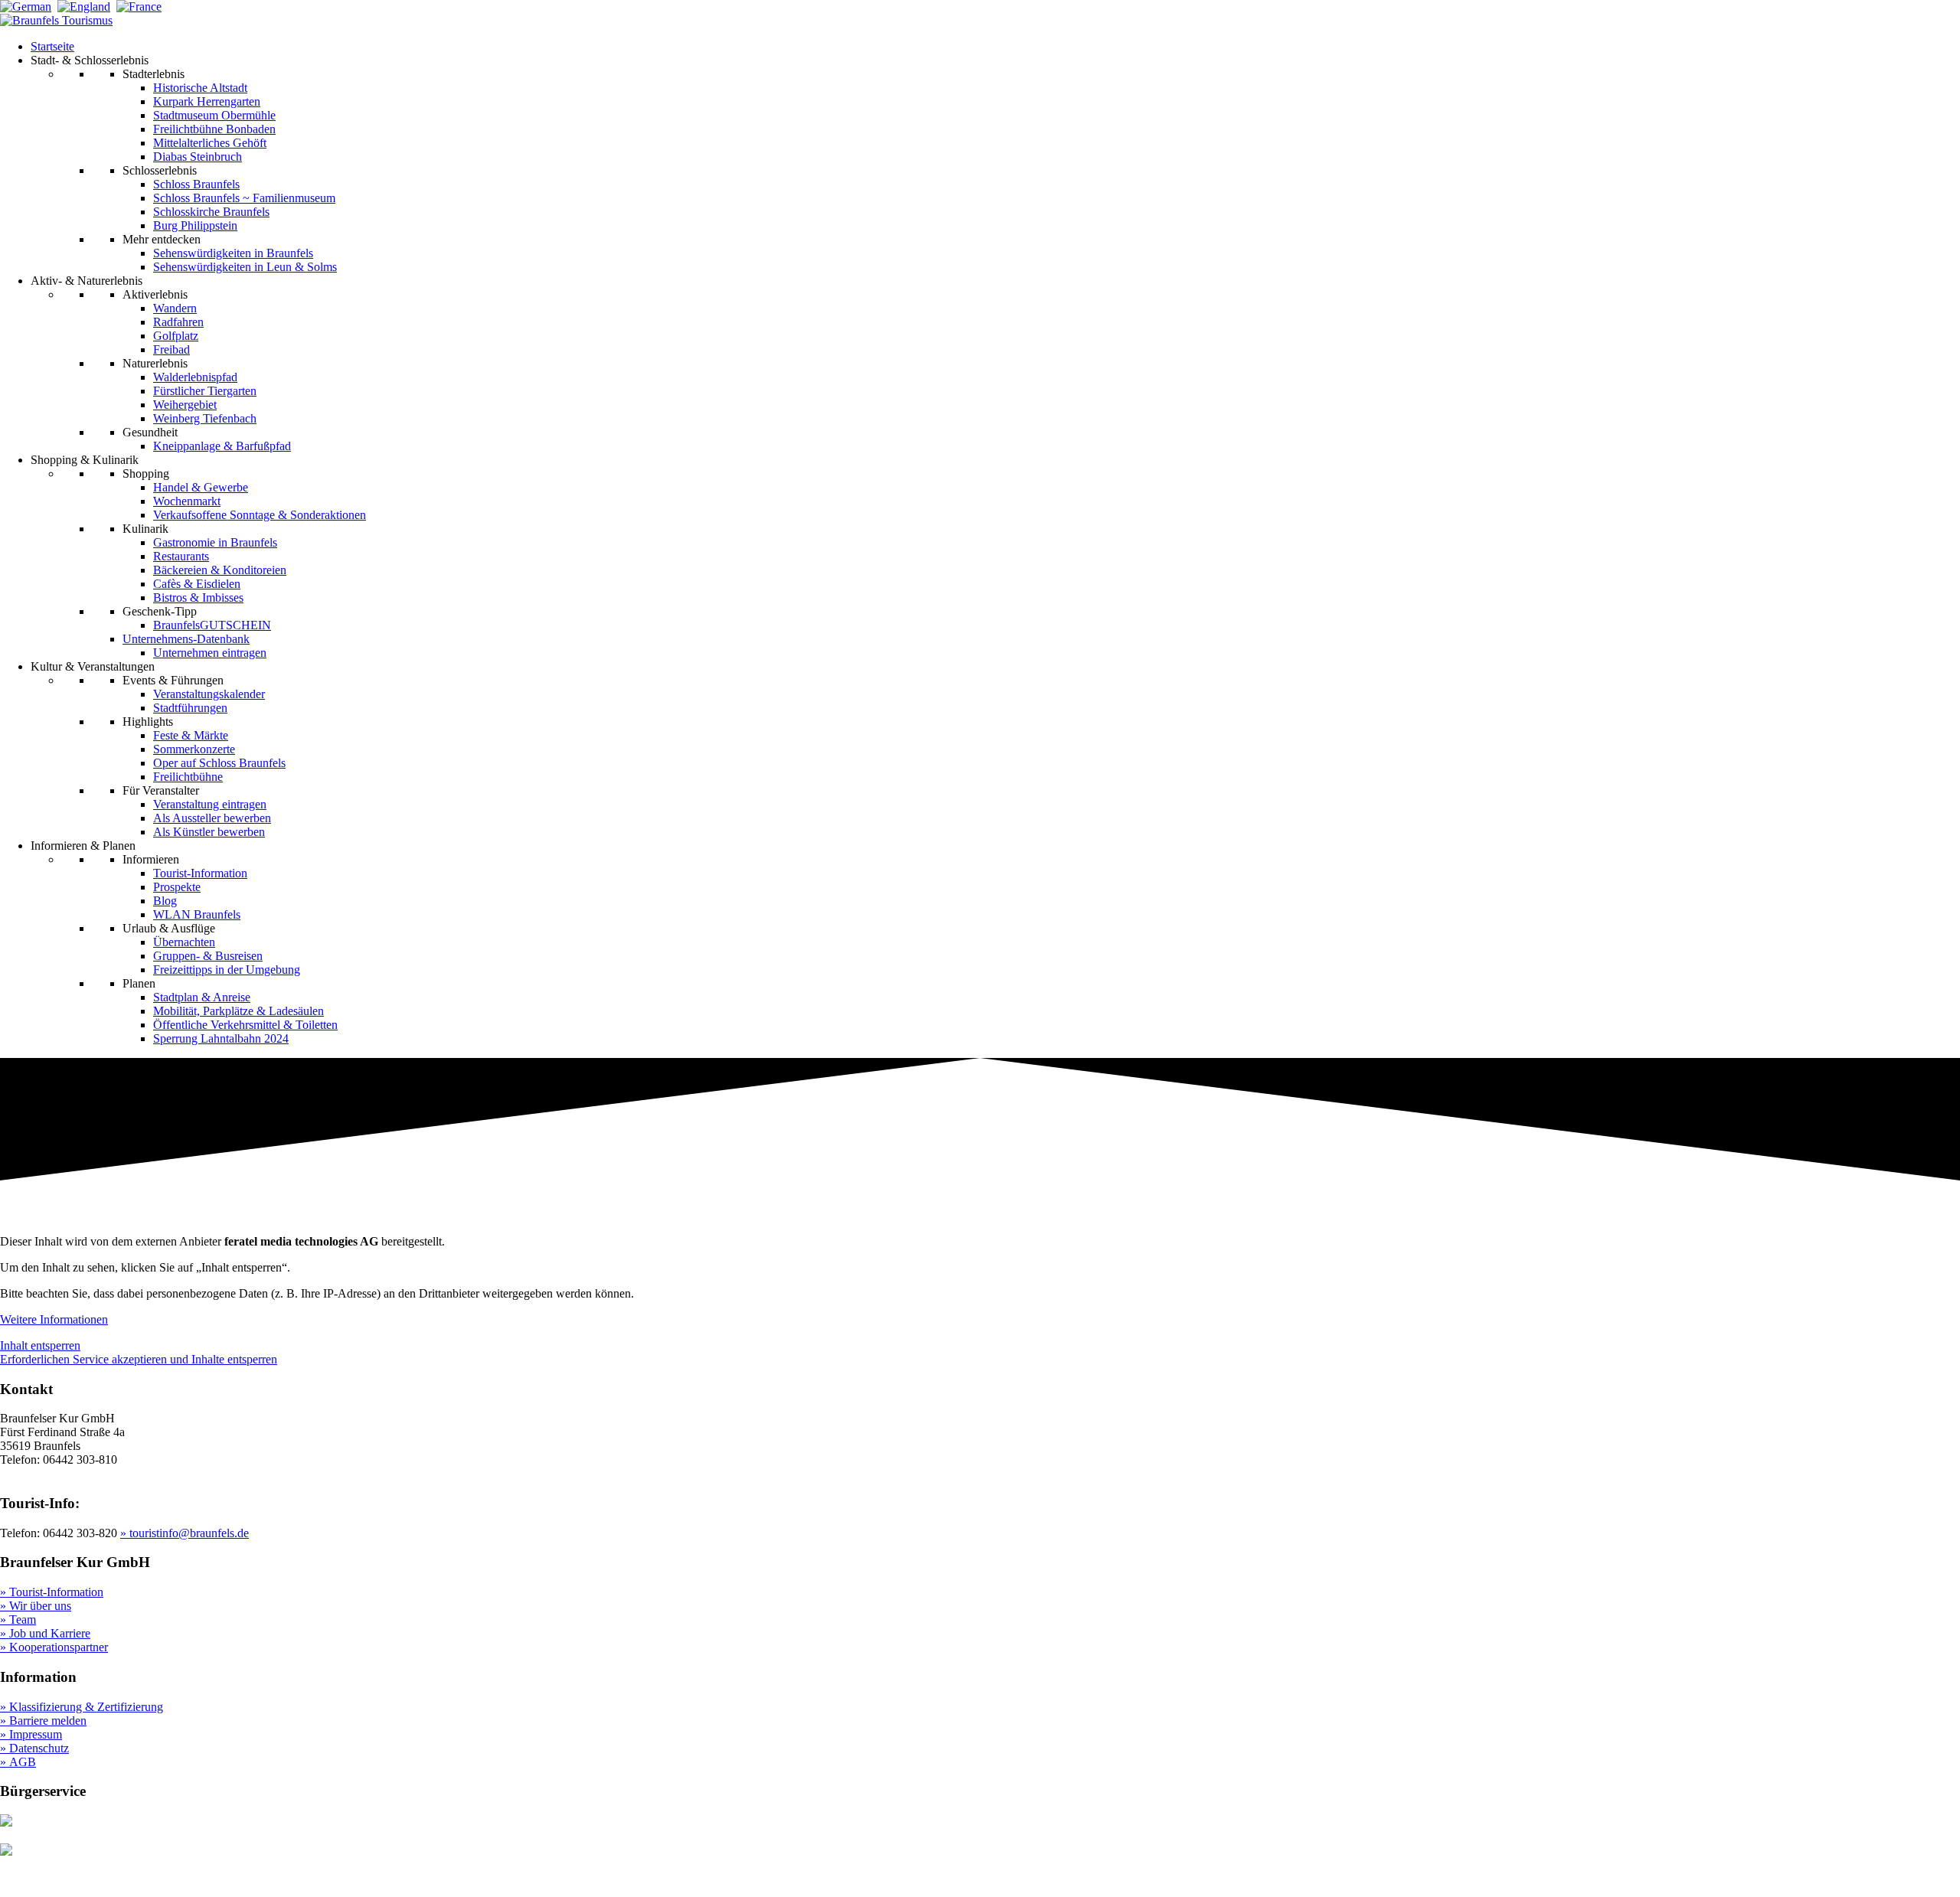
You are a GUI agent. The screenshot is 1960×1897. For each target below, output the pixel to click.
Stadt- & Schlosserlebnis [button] (90, 60)
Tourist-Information (200, 873)
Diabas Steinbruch (198, 157)
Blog (165, 901)
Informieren (151, 859)
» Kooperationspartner (54, 1647)
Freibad (171, 349)
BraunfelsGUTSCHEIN (212, 625)
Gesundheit (150, 432)
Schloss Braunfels (196, 184)
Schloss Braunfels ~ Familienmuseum (244, 198)
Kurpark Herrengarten (207, 101)
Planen (139, 983)
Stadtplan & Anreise (202, 997)
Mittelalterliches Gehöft (210, 143)
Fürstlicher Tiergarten (205, 391)
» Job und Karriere (45, 1633)
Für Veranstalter (161, 790)
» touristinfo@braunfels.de (185, 1533)
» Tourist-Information (52, 1592)
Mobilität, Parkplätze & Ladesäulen (238, 1011)
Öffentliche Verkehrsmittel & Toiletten (245, 1025)
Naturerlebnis (155, 363)
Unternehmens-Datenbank (186, 639)
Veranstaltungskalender (209, 694)
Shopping (146, 473)
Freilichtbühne (188, 777)
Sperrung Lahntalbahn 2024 (221, 1038)
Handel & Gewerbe (201, 487)
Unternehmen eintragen (210, 653)
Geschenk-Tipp (160, 611)
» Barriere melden (43, 1721)
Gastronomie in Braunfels (215, 542)
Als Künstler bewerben (209, 832)
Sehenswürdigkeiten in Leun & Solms (245, 267)
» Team (18, 1619)
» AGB (18, 1762)
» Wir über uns (36, 1606)
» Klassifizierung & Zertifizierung (82, 1707)
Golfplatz (176, 336)
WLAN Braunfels (197, 914)
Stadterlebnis (154, 74)
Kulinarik (145, 529)
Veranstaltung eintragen (210, 804)
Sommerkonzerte (194, 749)
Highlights (148, 722)
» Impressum (31, 1734)
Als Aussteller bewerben (212, 818)
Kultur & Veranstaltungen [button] (93, 666)
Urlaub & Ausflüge (169, 928)
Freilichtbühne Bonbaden (214, 129)
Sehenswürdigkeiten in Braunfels (233, 253)
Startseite (52, 46)
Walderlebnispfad (195, 377)
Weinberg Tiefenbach (205, 418)
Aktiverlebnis (155, 294)
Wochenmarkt (187, 501)
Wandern (175, 308)
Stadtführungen (190, 708)
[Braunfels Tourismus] (56, 20)
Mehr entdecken (162, 239)
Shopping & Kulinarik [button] (85, 460)
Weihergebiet (185, 405)
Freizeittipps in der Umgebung (227, 970)
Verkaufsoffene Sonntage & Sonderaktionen (260, 515)
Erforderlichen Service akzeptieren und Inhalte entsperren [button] (139, 1359)
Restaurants (181, 556)
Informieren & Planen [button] (83, 846)
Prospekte (177, 887)
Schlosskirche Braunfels (211, 212)
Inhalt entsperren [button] (40, 1345)
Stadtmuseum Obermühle (214, 115)
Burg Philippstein (195, 225)
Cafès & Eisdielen (197, 584)
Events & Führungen (173, 680)
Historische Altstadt (200, 88)
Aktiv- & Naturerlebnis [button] (87, 281)
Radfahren (178, 322)
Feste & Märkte (191, 735)
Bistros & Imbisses (198, 598)
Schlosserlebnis (160, 170)
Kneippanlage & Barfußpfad (222, 446)
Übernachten (184, 942)
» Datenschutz (34, 1748)
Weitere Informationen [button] (54, 1319)
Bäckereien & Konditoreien (220, 570)
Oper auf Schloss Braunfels (219, 763)
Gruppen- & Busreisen (208, 956)
